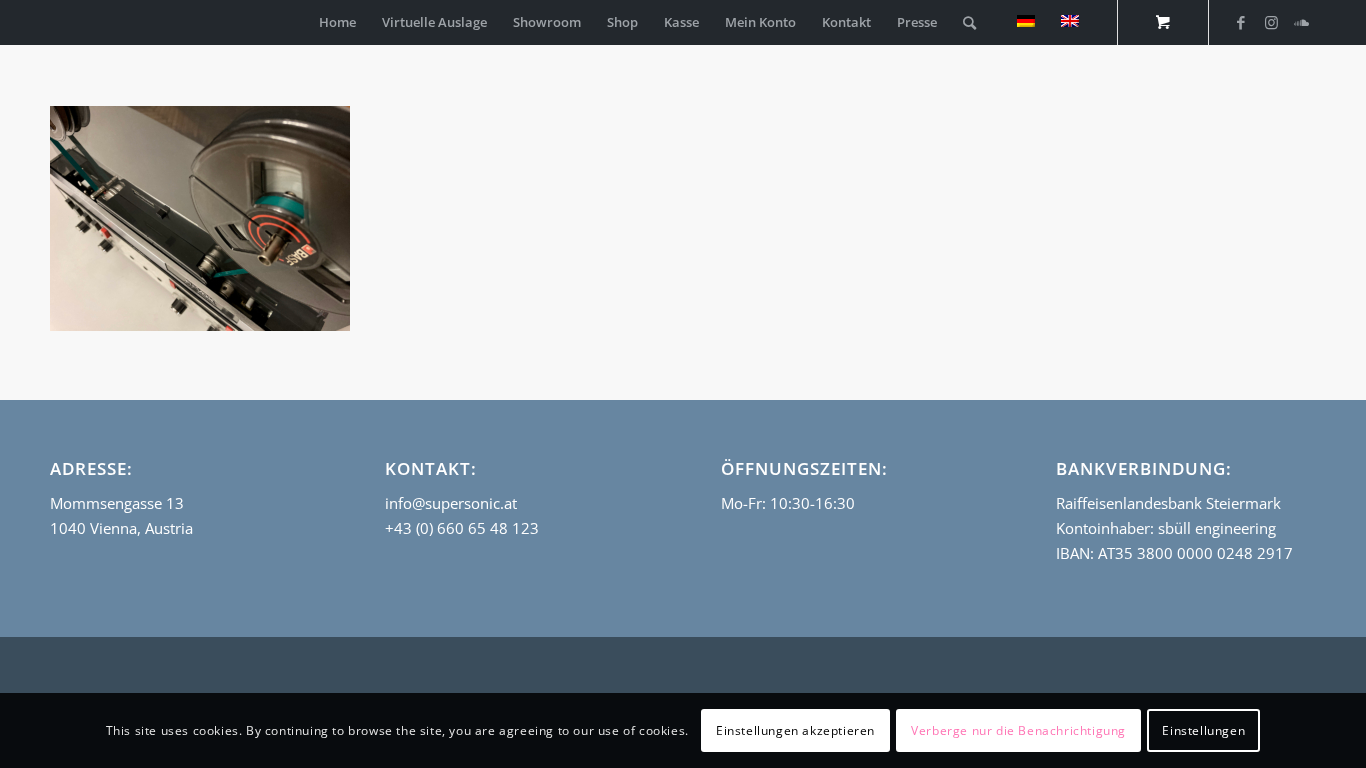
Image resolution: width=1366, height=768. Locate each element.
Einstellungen (1203, 729)
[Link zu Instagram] (1271, 22)
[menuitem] (337, 22)
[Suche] (969, 22)
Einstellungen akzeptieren (795, 729)
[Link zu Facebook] (1241, 22)
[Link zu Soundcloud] (1301, 22)
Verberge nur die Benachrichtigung (1018, 729)
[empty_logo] (55, 22)
